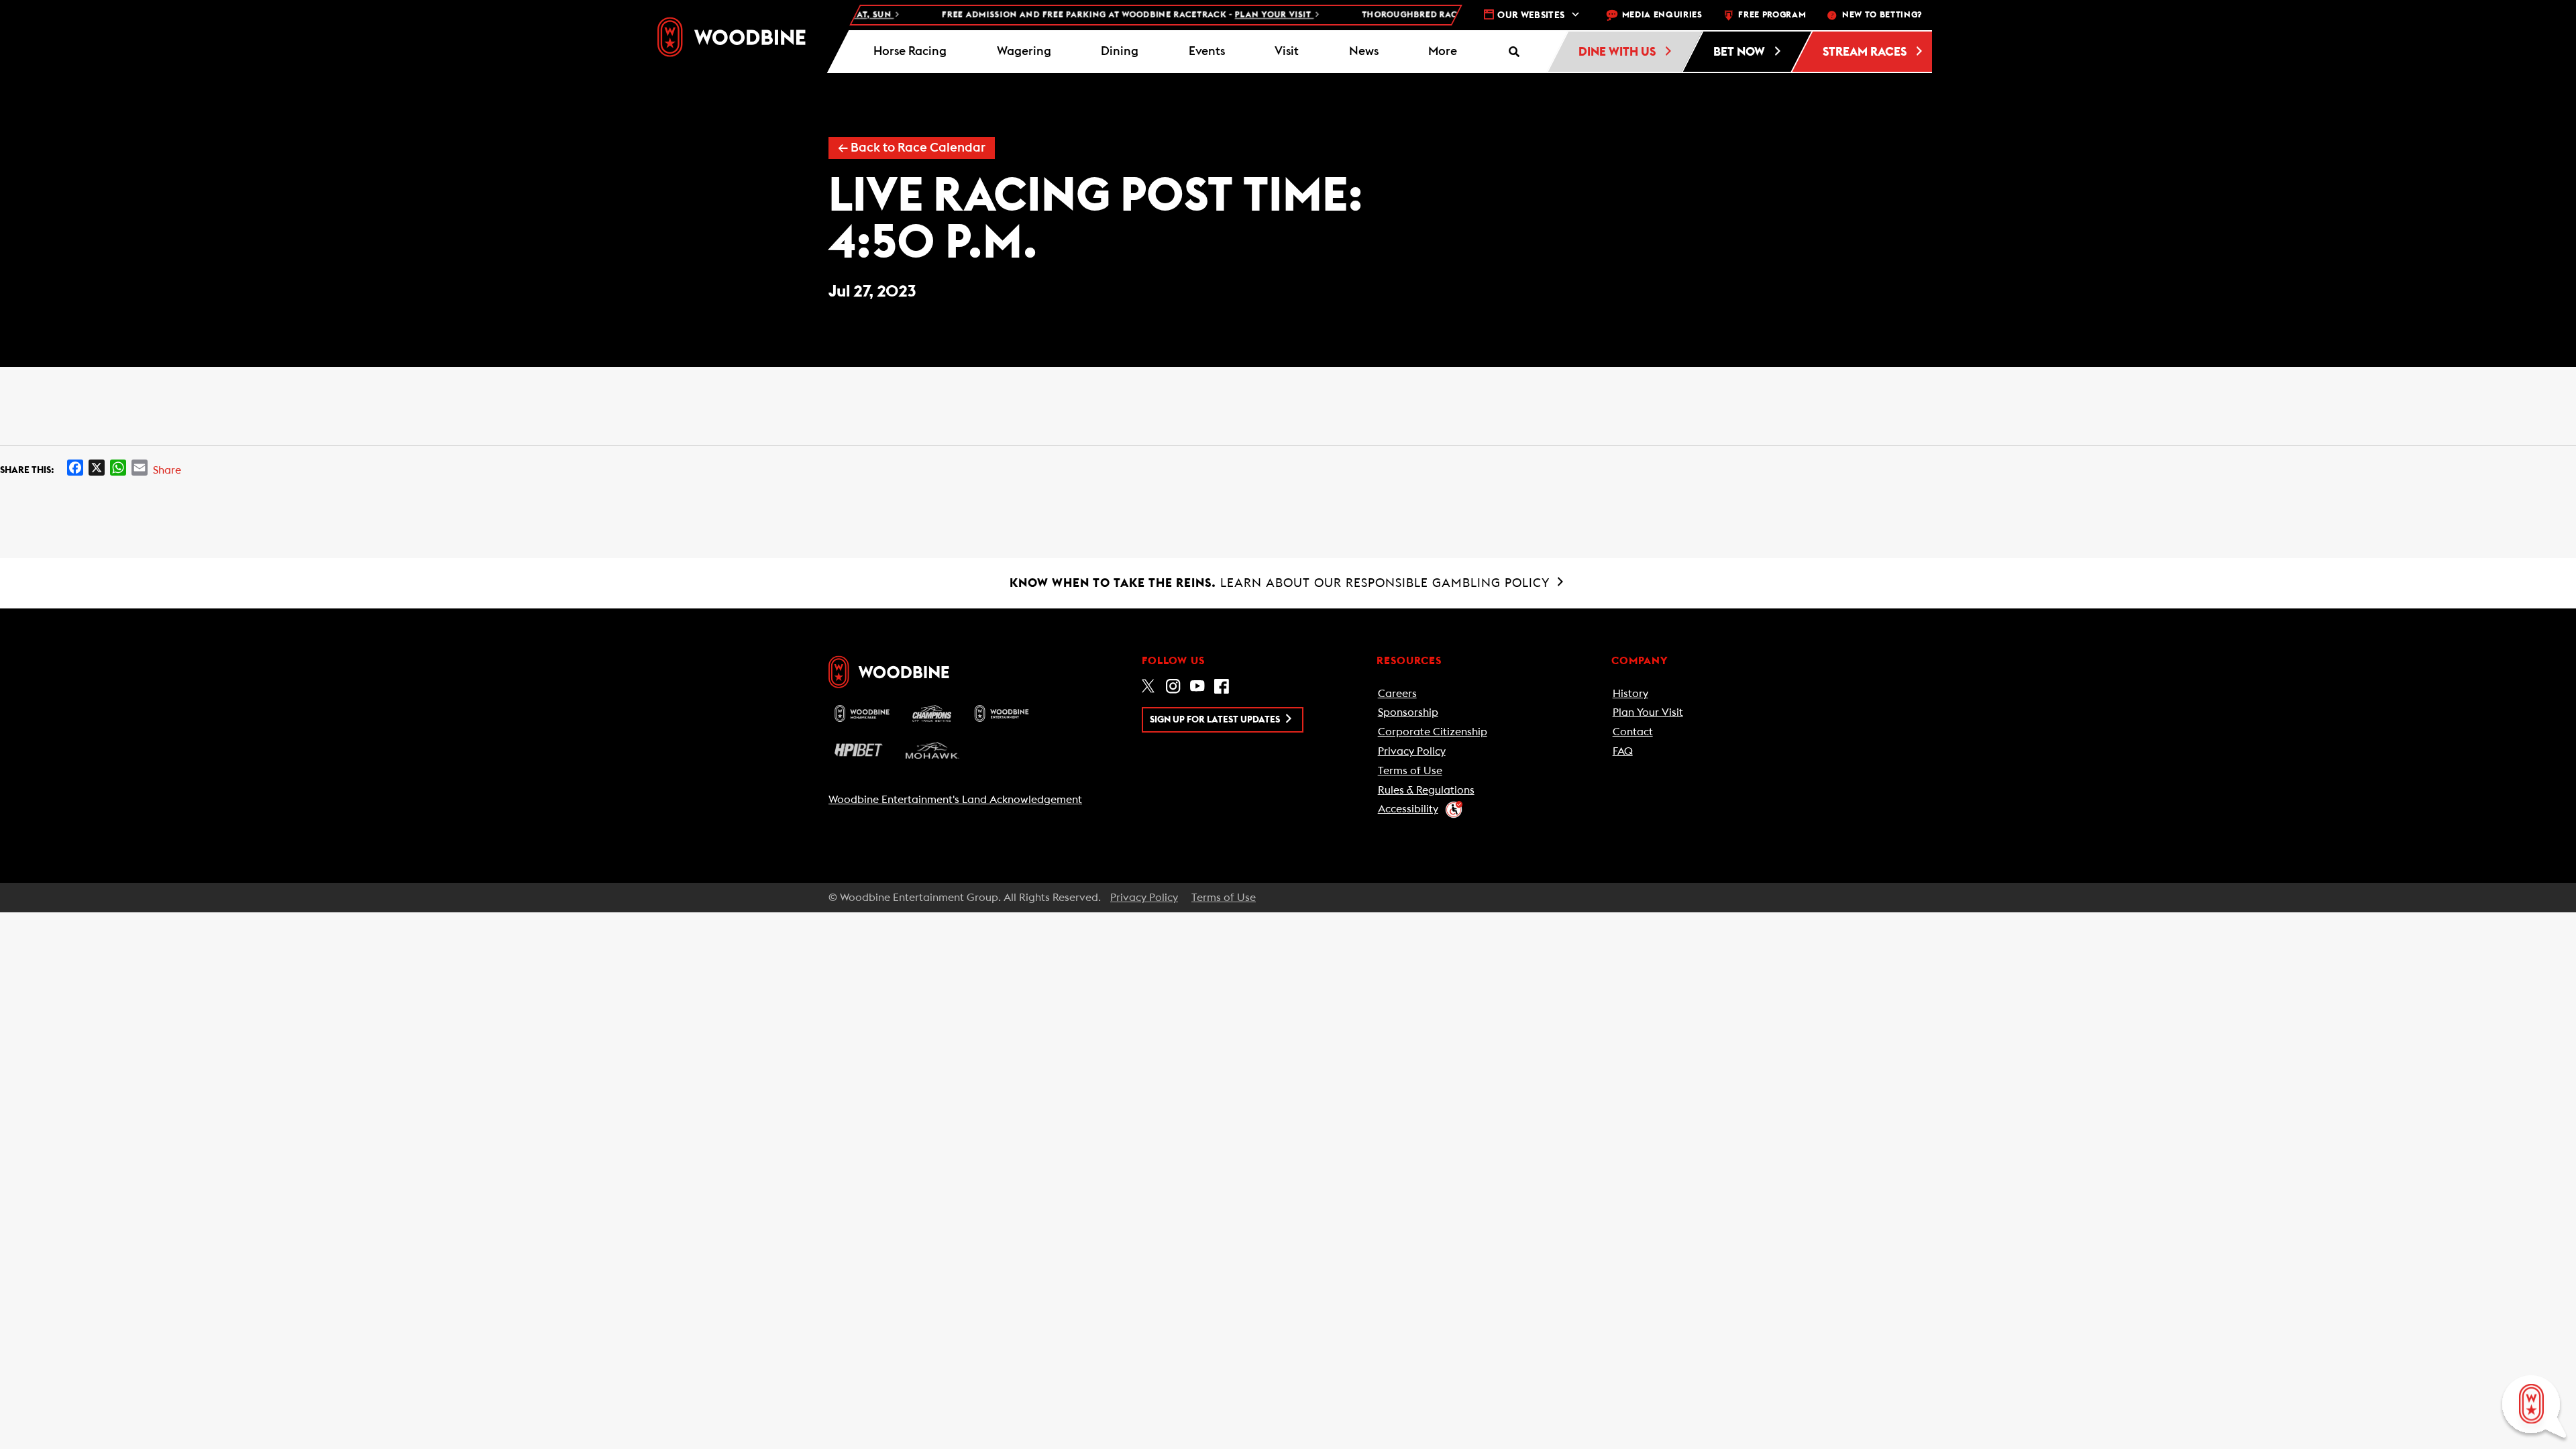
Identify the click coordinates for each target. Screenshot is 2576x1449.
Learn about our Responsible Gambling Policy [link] (1282, 583)
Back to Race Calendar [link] (912, 148)
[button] (1443, 52)
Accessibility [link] (1408, 809)
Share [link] (167, 470)
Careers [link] (1397, 694)
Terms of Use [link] (1410, 771)
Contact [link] (1633, 732)
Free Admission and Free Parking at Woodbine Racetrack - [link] (1085, 15)
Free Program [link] (1772, 15)
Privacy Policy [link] (1412, 751)
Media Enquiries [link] (1662, 15)
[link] (732, 37)
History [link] (1630, 694)
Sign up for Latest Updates (1216, 720)
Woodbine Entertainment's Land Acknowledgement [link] (955, 800)
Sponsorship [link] (1408, 712)
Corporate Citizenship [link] (1433, 732)
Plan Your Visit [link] (1648, 712)
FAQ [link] (1623, 751)
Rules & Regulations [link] (1426, 790)
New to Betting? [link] (1882, 15)
